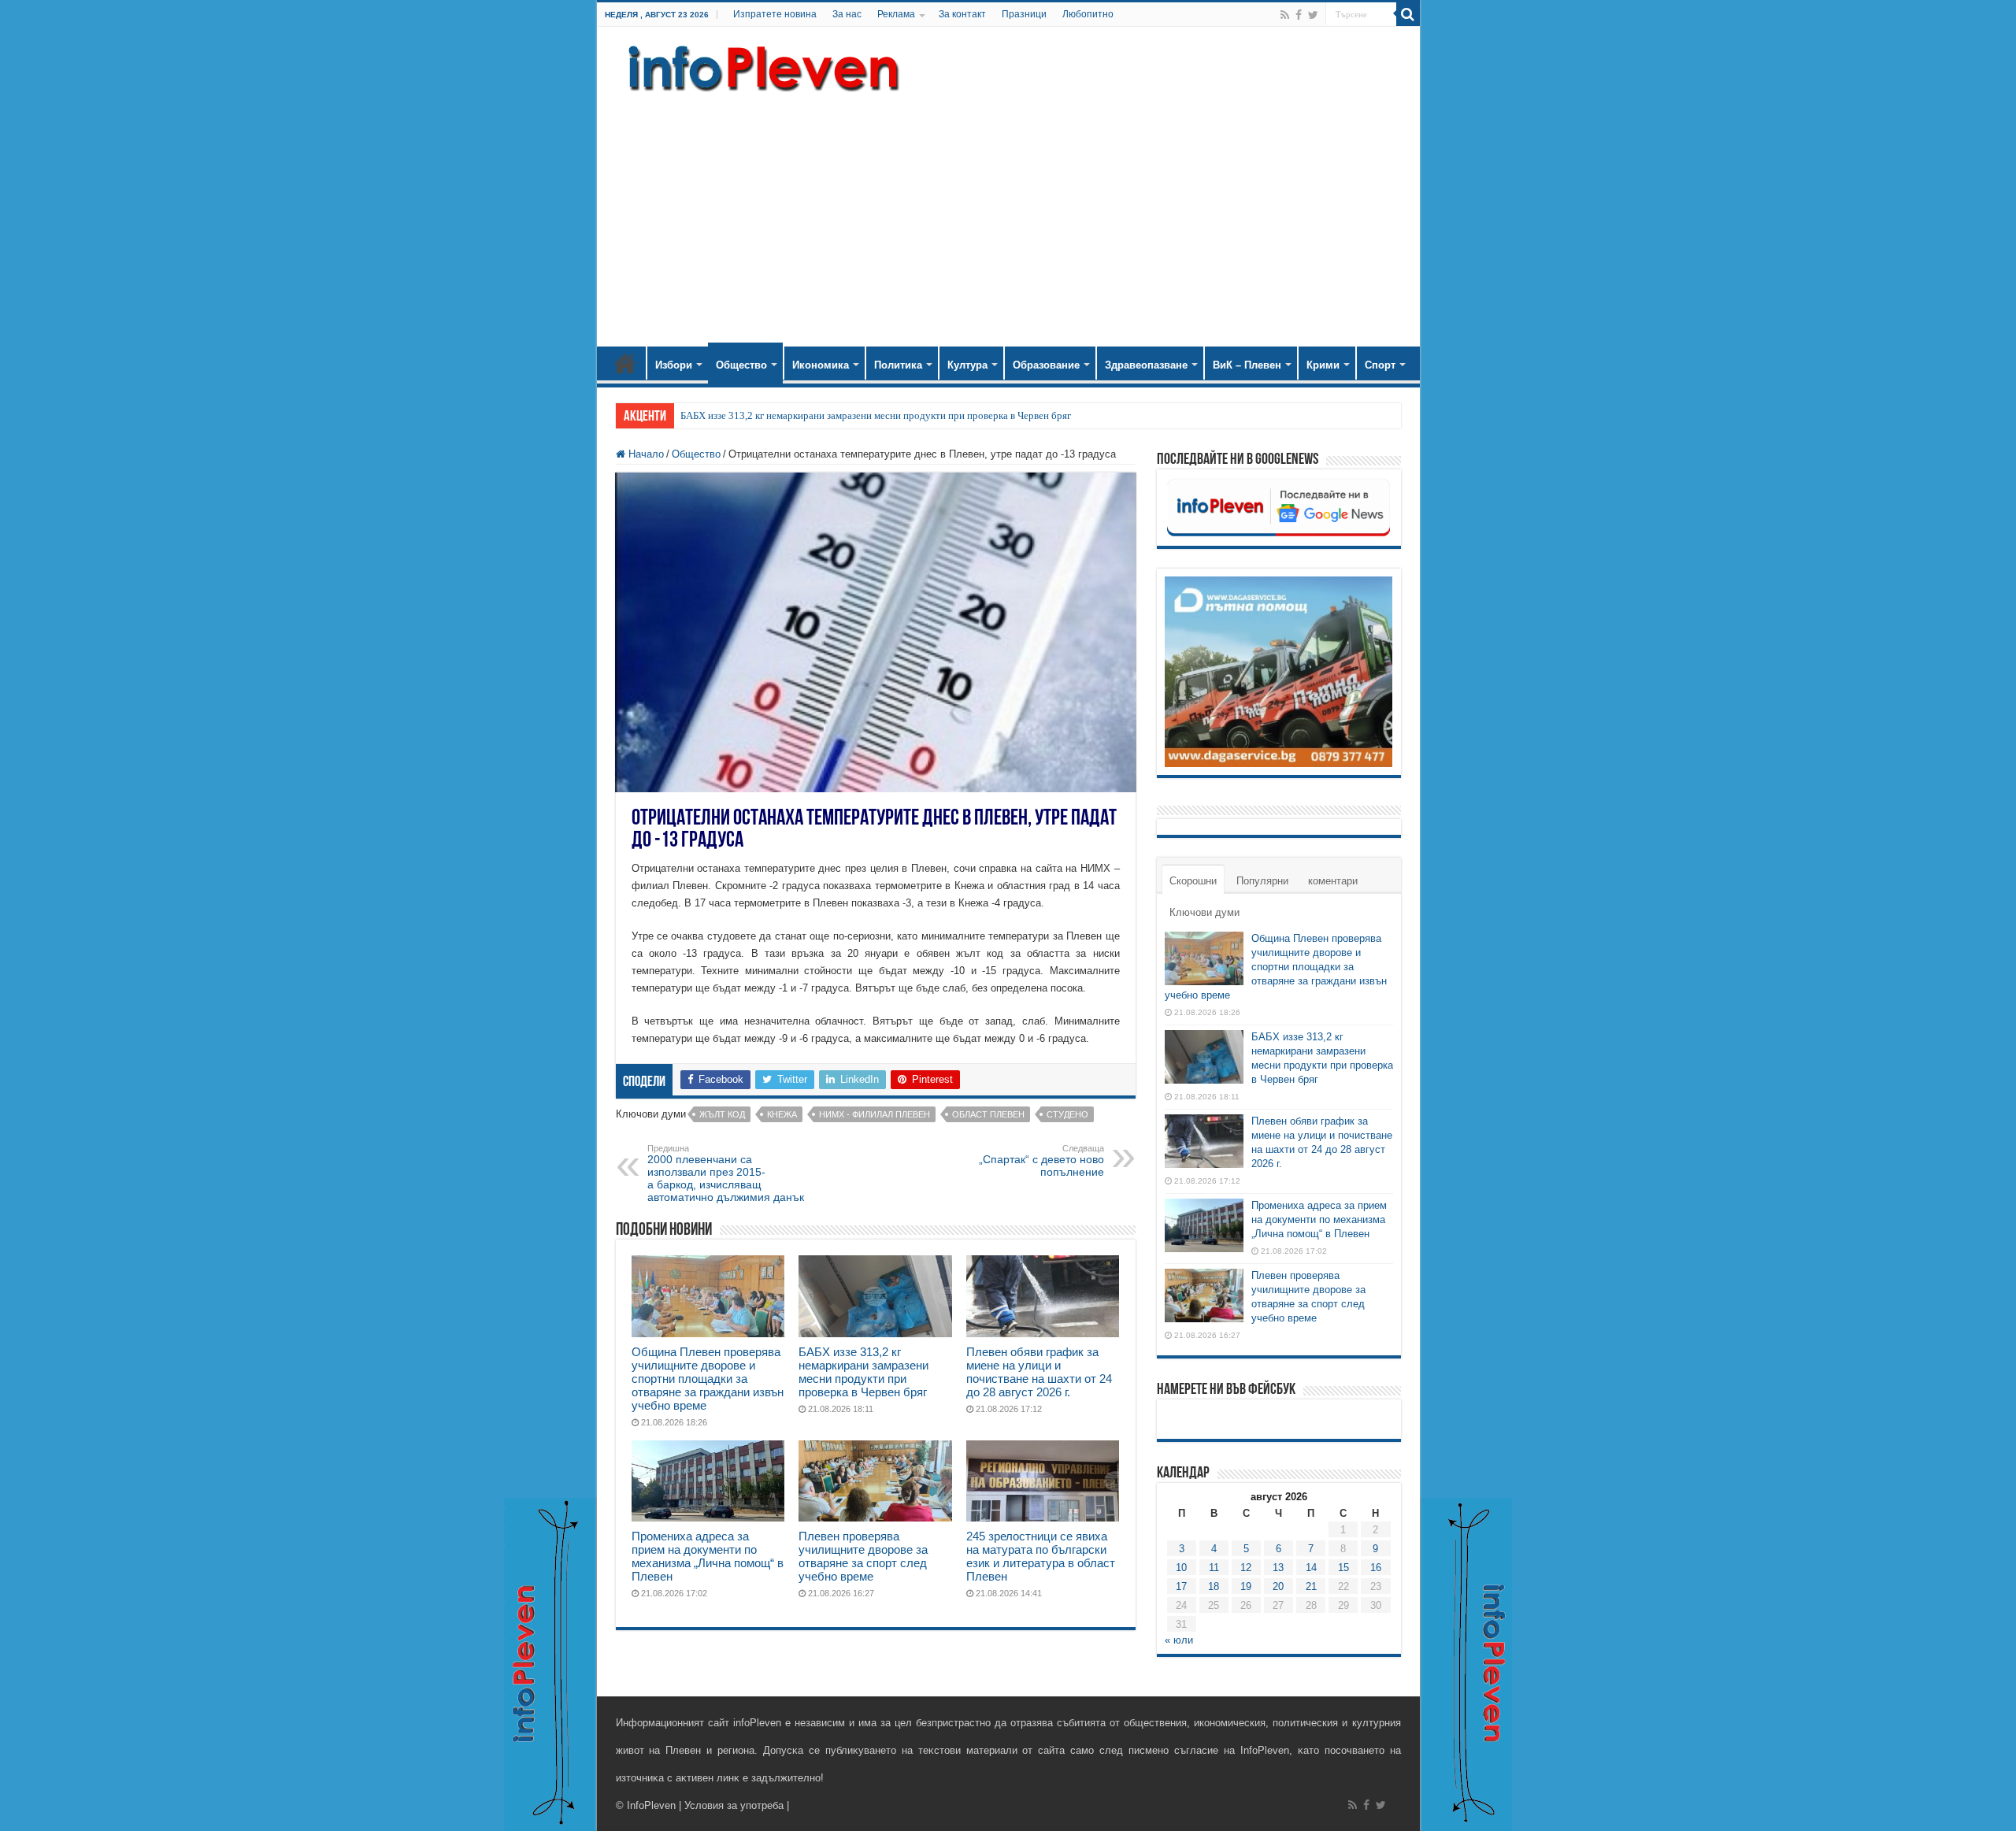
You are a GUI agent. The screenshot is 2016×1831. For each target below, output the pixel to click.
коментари (1333, 881)
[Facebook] (1299, 15)
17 (1181, 1586)
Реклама (896, 14)
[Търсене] (1408, 14)
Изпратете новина (775, 14)
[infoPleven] (760, 65)
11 (1214, 1568)
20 (1278, 1586)
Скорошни (1193, 881)
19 (1246, 1586)
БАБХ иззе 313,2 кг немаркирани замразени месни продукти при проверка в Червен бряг (876, 415)
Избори (674, 365)
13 (1278, 1568)
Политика (898, 365)
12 (1246, 1568)
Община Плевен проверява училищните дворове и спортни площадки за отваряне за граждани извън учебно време (708, 1379)
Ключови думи (1204, 912)
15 (1343, 1568)
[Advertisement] (1008, 213)
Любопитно (1088, 14)
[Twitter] (1313, 15)
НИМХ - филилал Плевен (875, 1114)
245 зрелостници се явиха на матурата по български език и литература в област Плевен (1041, 1556)
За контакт (962, 14)
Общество (741, 365)
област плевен (988, 1114)
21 (1311, 1586)
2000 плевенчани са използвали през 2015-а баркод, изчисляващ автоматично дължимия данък (726, 1173)
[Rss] (1285, 15)
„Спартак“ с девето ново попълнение (1041, 1161)
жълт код (722, 1114)
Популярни (1262, 881)
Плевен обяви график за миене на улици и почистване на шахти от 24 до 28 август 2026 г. (1039, 1372)
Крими (1323, 365)
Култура (967, 365)
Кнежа (782, 1114)
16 (1376, 1568)
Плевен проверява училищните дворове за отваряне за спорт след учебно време (863, 1556)
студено (1067, 1114)
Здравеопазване (1146, 365)
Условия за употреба (734, 1805)
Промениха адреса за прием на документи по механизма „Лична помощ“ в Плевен (708, 1556)
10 (1181, 1568)
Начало (625, 363)
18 (1214, 1586)
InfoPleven (651, 1805)
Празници (1024, 14)
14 (1311, 1568)
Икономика (821, 365)
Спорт (1380, 365)
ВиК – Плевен (1247, 365)
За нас (847, 14)
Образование (1046, 365)
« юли (1179, 1640)
